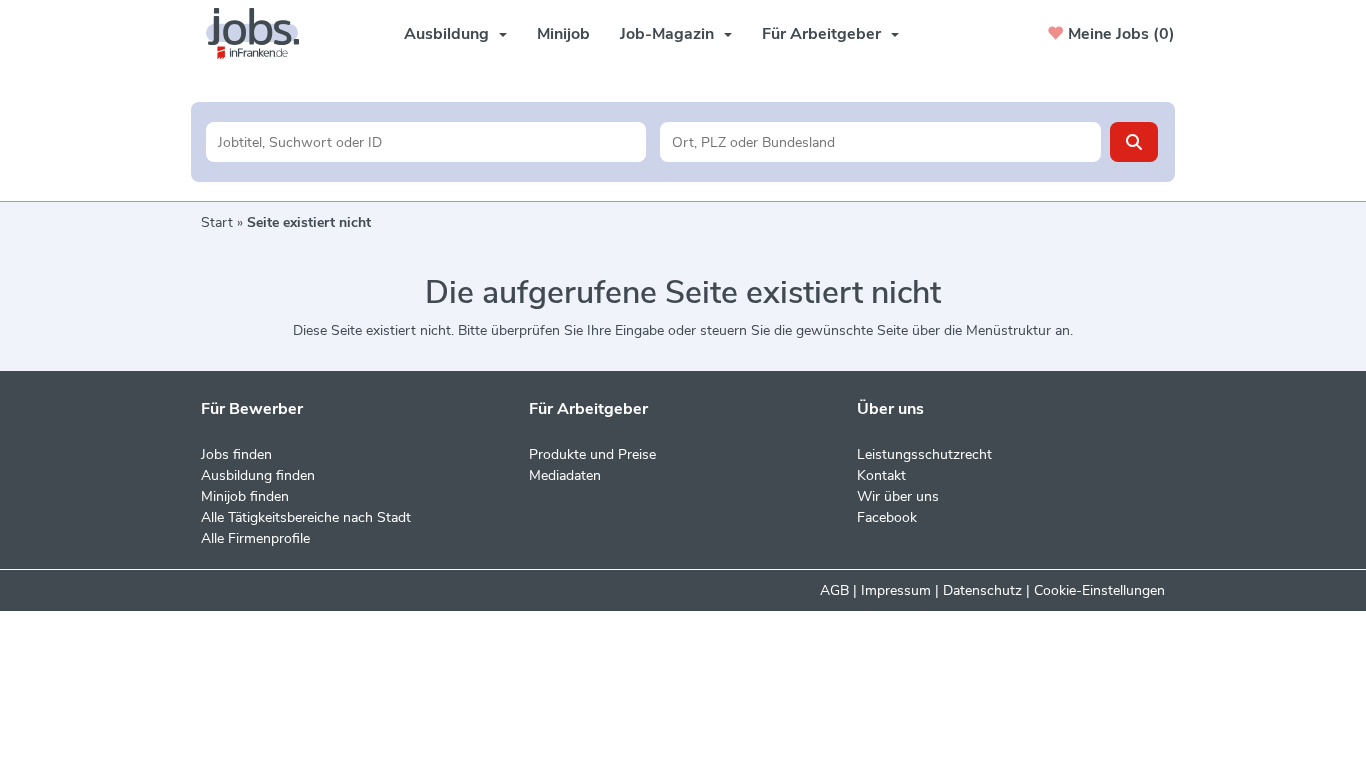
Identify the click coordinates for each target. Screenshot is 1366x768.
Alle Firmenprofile (255, 538)
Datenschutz (982, 590)
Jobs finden (236, 454)
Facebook (887, 517)
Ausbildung (446, 34)
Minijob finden (245, 496)
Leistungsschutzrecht (924, 454)
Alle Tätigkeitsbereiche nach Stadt (306, 517)
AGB (834, 590)
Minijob (563, 34)
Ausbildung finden (258, 475)
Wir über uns (898, 496)
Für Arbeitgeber (821, 34)
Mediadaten (565, 475)
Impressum (896, 590)
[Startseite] (260, 33)
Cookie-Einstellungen (1099, 590)
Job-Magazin (667, 34)
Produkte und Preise (592, 454)
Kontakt (881, 475)
